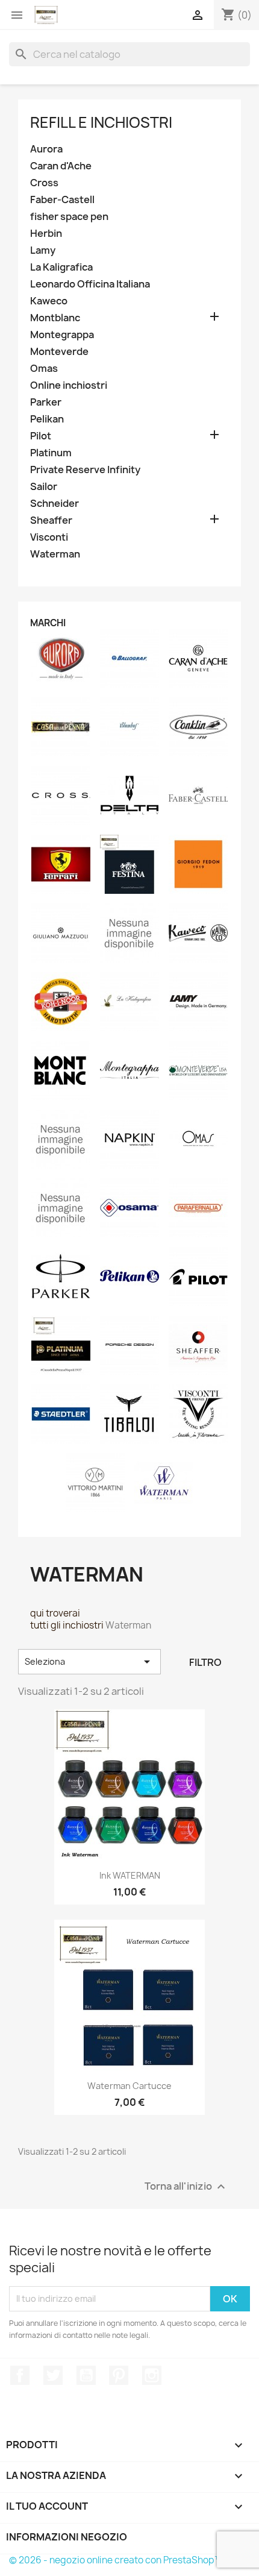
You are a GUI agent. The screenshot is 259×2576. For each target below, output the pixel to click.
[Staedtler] (61, 1413)
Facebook (20, 2375)
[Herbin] (129, 932)
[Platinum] (61, 1345)
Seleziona (89, 1662)
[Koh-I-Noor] (61, 1001)
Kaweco (49, 301)
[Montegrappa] (129, 1070)
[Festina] (129, 864)
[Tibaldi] (129, 1413)
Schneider (55, 504)
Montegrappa (62, 335)
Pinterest (119, 2375)
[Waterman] (164, 1482)
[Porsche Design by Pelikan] (129, 1345)
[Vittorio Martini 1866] (95, 1482)
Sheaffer (51, 520)
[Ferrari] (61, 864)
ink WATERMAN (130, 1875)
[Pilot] (198, 1276)
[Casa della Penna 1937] (61, 726)
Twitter (53, 2375)
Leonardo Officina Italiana (90, 284)
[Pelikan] (129, 1276)
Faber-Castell (62, 200)
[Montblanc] (61, 1070)
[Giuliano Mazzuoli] (61, 932)
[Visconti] (198, 1413)
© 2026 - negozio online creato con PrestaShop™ (116, 2560)
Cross (44, 183)
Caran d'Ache (61, 166)
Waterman (55, 554)
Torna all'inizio (186, 2186)
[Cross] (61, 795)
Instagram (152, 2375)
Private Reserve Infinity (85, 470)
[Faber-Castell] (198, 795)
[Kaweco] (198, 932)
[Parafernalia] (198, 1207)
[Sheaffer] (198, 1345)
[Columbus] (129, 726)
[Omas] (198, 1139)
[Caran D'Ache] (198, 658)
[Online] (61, 1207)
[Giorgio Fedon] (198, 864)
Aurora (46, 149)
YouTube (86, 2375)
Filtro (205, 1662)
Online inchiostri (69, 385)
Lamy (43, 250)
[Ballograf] (129, 658)
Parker (46, 402)
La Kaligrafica (61, 267)
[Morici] (61, 1139)
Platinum (51, 453)
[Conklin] (198, 726)
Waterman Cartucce (129, 2086)
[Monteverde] (198, 1070)
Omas (44, 369)
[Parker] (61, 1276)
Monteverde (59, 352)
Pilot (41, 436)
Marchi (48, 623)
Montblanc (55, 318)
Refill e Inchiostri (101, 122)
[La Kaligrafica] (129, 1001)
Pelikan (47, 419)
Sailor (44, 487)
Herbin (46, 234)
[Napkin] (129, 1139)
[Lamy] (198, 1001)
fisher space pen (69, 217)
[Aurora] (61, 658)
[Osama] (129, 1207)
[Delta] (129, 795)
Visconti (49, 537)
